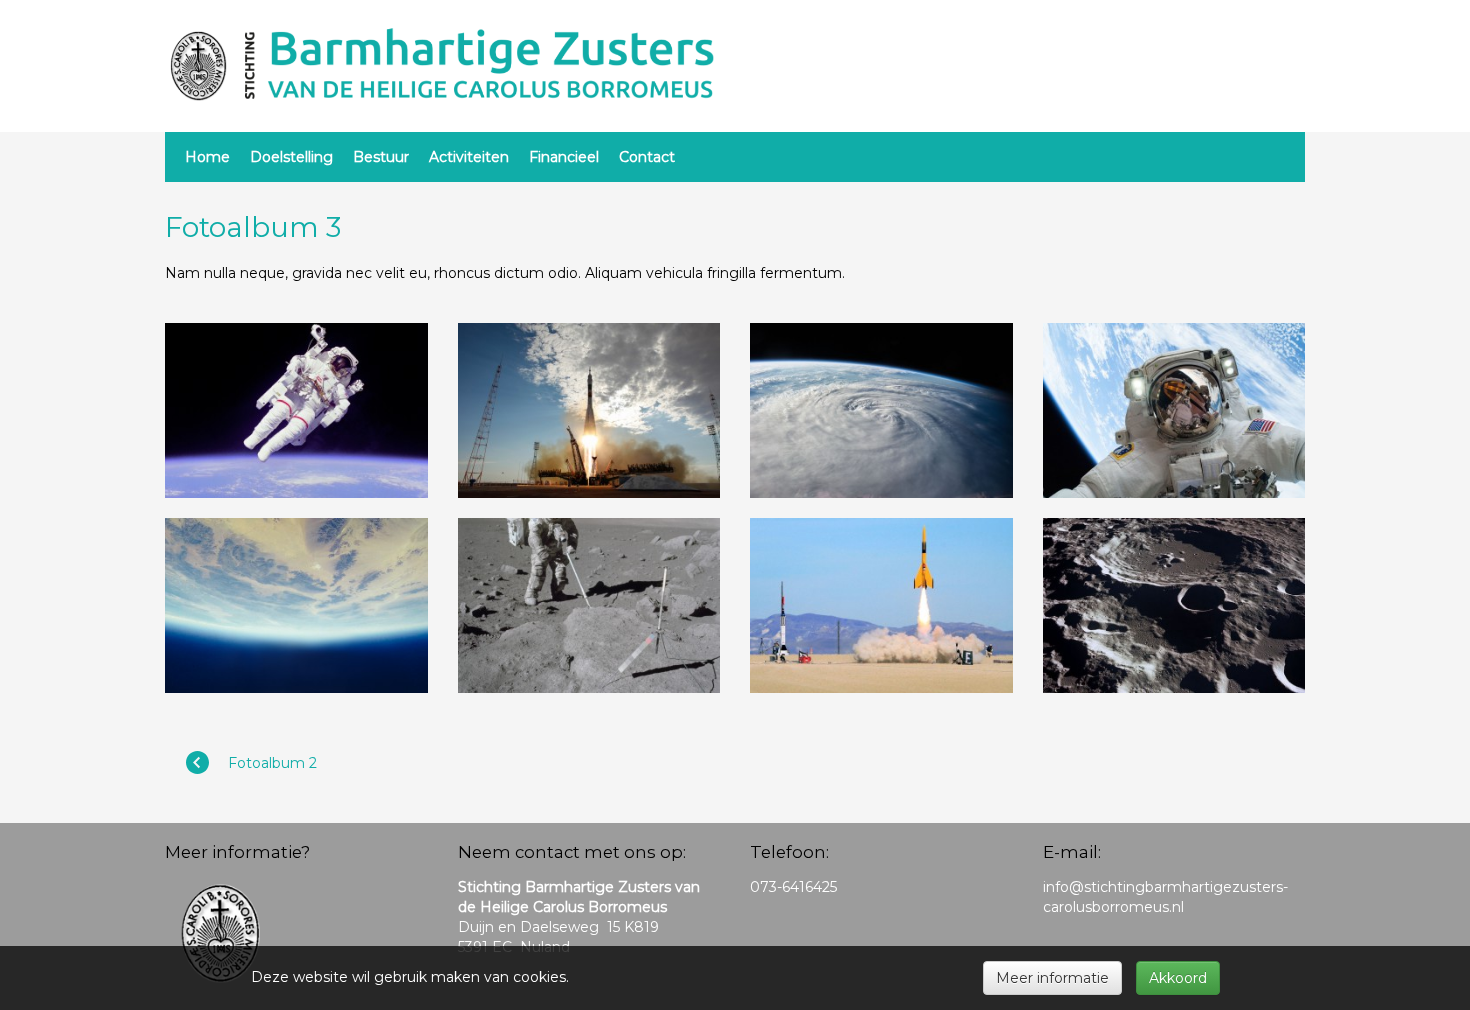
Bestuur (381, 157)
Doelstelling (291, 157)
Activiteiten (469, 157)
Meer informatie (1052, 978)
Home (207, 157)
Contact (647, 157)
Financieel (564, 157)
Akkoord (1178, 978)
